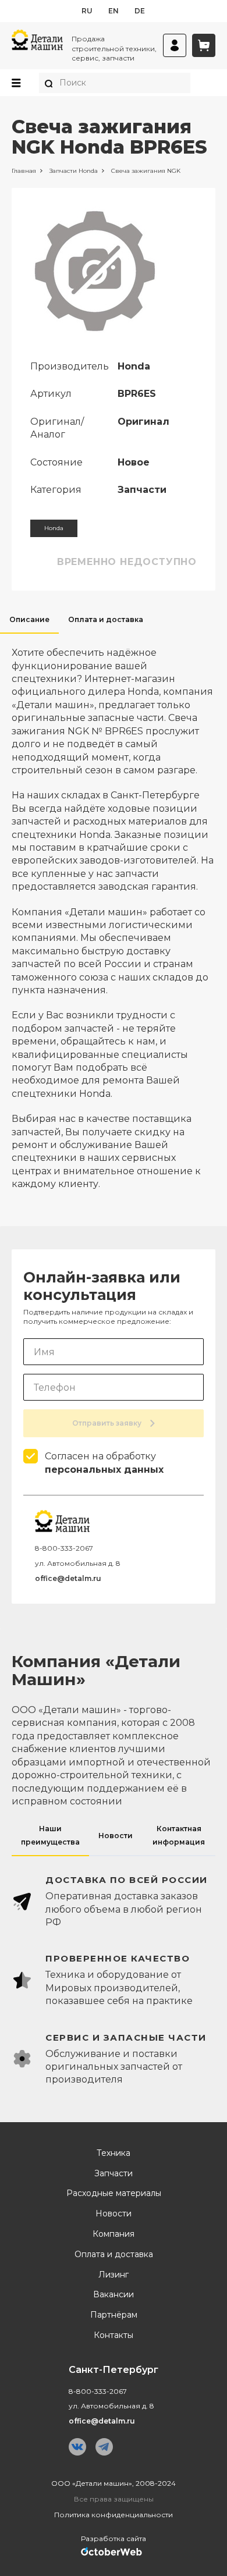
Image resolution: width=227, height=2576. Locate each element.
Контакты (114, 2335)
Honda (54, 528)
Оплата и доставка (114, 2255)
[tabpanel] (114, 912)
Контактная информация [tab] (179, 1835)
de (140, 11)
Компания (114, 2234)
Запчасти (114, 2174)
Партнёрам (114, 2315)
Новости (114, 2214)
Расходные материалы (114, 2193)
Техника (114, 2153)
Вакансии (114, 2295)
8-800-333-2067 (64, 1548)
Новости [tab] (116, 1836)
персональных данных (104, 1470)
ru (87, 11)
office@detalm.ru (68, 1578)
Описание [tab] (29, 619)
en (114, 11)
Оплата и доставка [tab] (106, 619)
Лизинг (114, 2275)
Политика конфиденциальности (114, 2515)
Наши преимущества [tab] (50, 1835)
